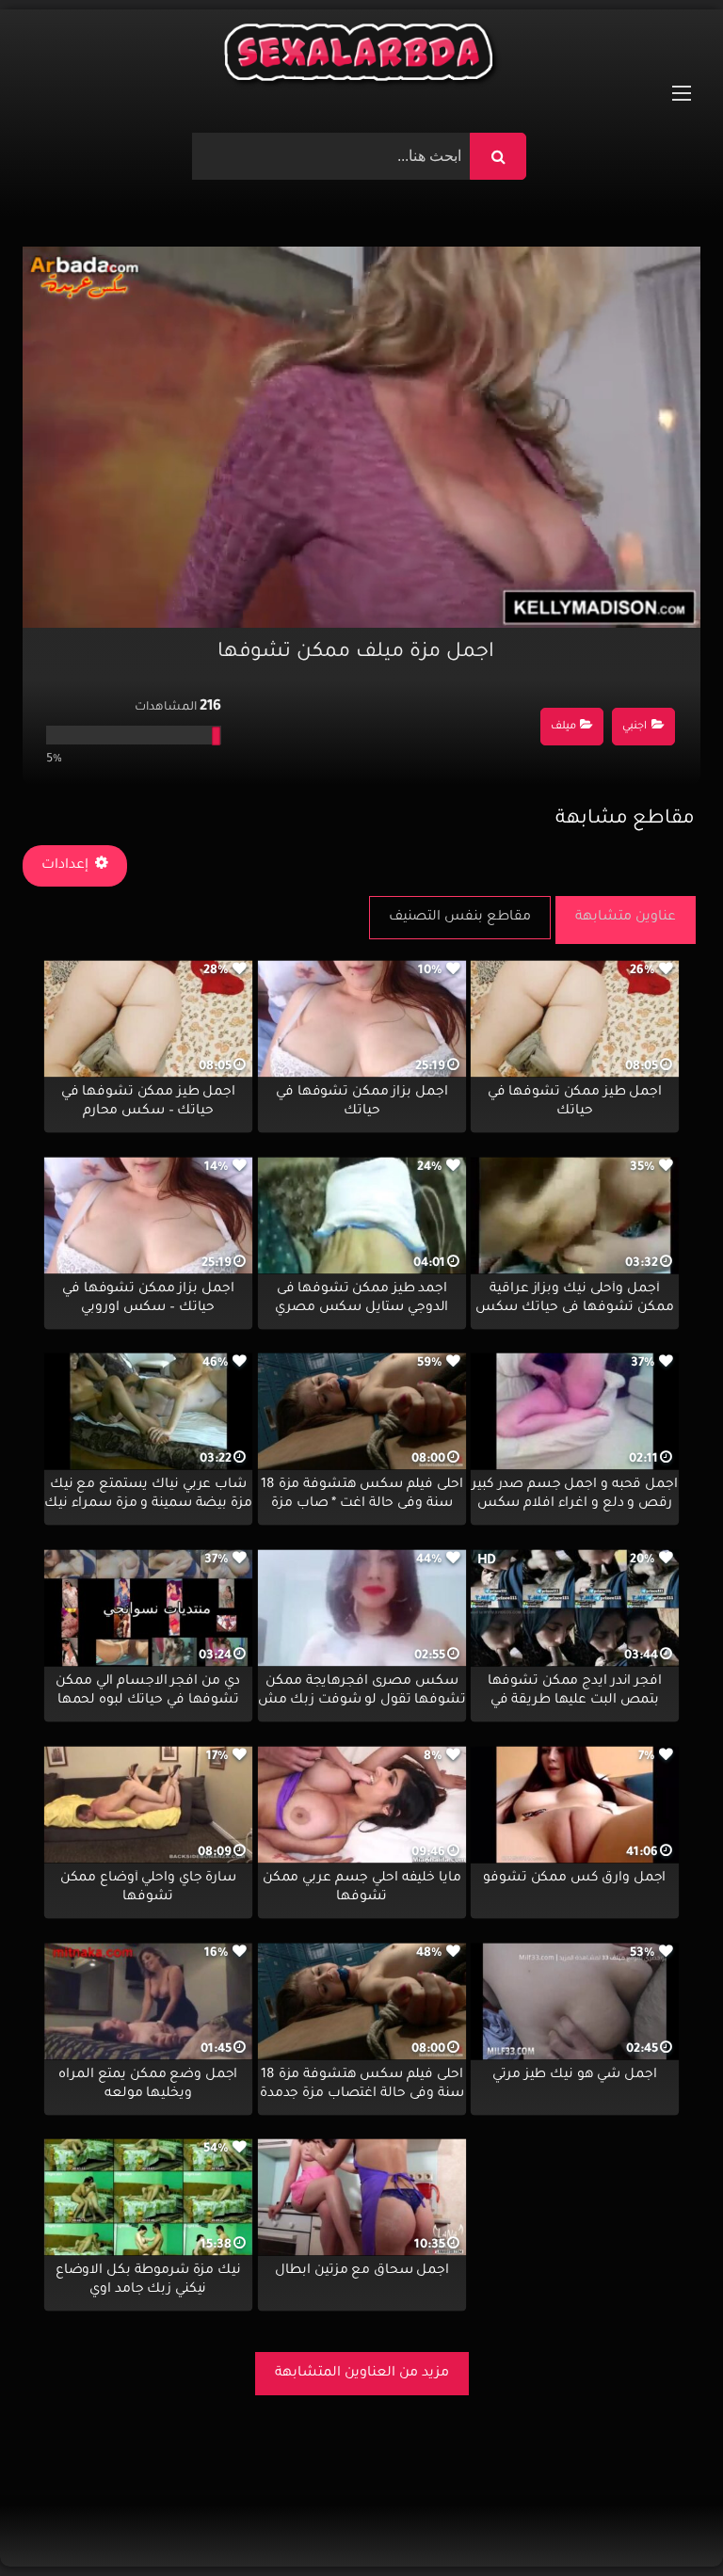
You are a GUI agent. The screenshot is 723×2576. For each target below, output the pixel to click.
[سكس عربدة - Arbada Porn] (361, 57)
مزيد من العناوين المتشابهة (362, 2374)
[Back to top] (663, 2520)
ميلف (563, 727)
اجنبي (635, 727)
